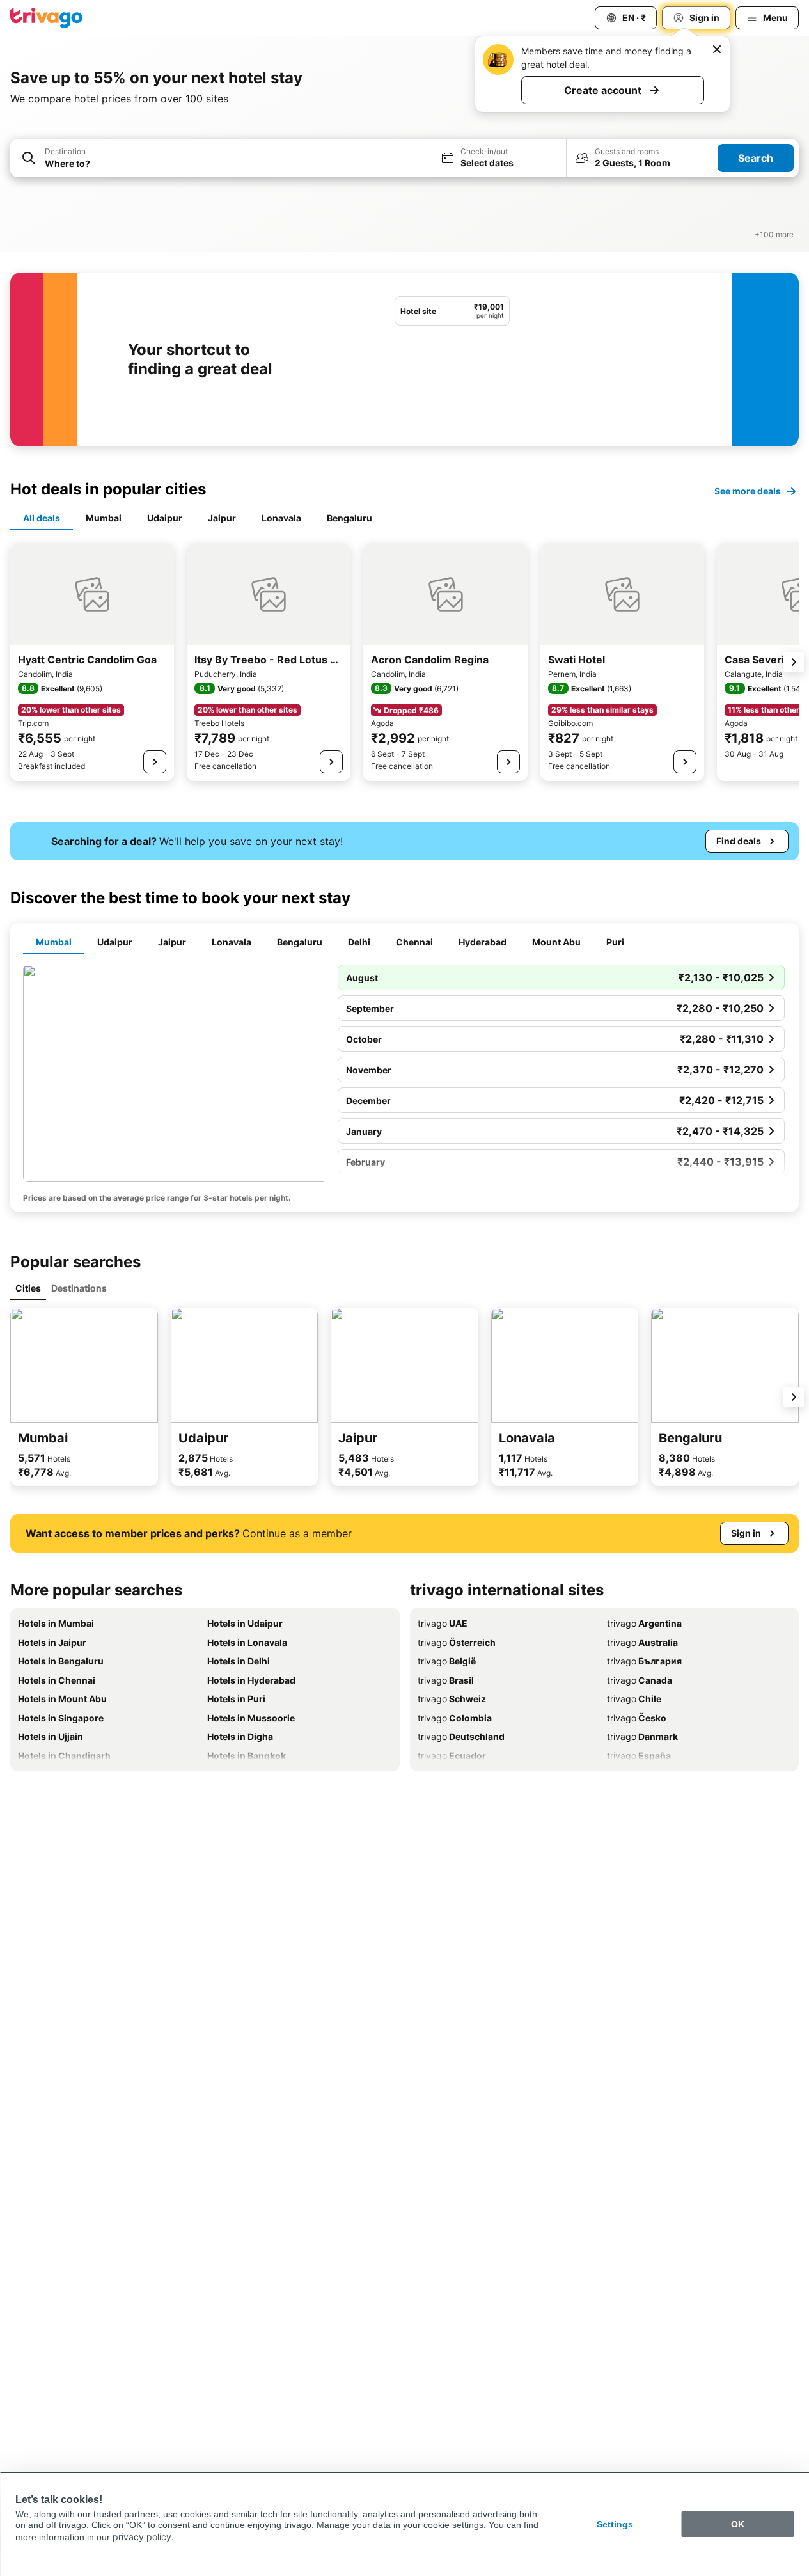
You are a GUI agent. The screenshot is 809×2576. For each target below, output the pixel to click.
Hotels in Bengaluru (61, 1661)
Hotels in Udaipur (245, 1623)
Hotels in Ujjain (51, 1736)
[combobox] (221, 158)
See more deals (748, 491)
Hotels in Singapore (61, 1718)
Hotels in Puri (236, 1699)
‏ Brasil (446, 1680)
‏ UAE (443, 1623)
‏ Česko (637, 1718)
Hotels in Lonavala (247, 1642)
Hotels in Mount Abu (62, 1699)
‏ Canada (640, 1680)
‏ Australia (642, 1642)
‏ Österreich (457, 1642)
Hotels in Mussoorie (251, 1718)
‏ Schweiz (452, 1699)
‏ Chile (634, 1699)
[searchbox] (234, 163)
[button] (221, 158)
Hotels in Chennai (57, 1680)
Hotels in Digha (240, 1736)
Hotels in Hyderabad (251, 1680)
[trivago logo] (47, 18)
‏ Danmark (642, 1736)
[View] (155, 762)
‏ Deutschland (461, 1736)
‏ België (447, 1661)
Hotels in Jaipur (52, 1642)
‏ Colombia (455, 1718)
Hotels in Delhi (239, 1661)
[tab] (42, 519)
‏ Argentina (644, 1623)
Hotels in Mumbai (56, 1623)
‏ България (644, 1661)
